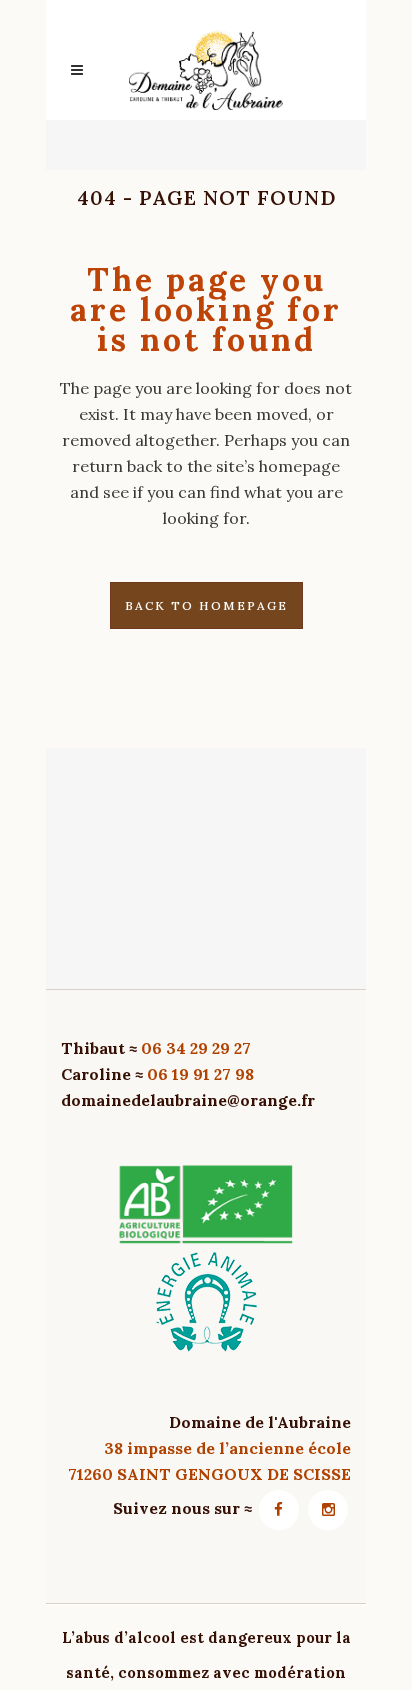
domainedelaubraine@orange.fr (188, 1100)
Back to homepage (206, 605)
